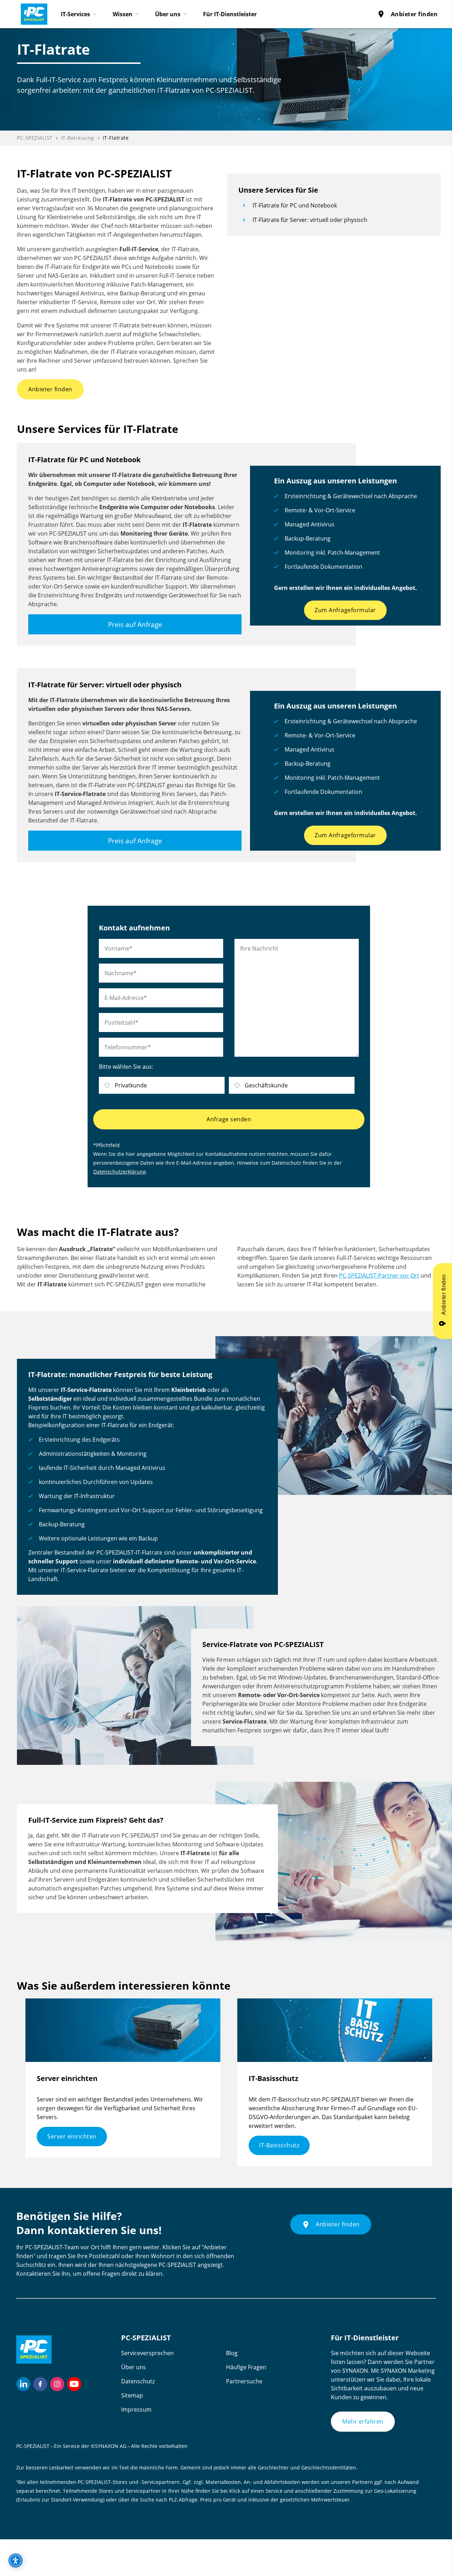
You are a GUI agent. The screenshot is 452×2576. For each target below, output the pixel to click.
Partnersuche (244, 2381)
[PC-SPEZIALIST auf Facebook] (40, 2384)
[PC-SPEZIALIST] (31, 12)
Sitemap (132, 2395)
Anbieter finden (407, 14)
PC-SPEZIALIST (35, 138)
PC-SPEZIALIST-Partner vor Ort (379, 1275)
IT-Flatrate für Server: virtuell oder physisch (310, 220)
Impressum (136, 2409)
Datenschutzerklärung (120, 1172)
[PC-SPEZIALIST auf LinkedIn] (23, 2384)
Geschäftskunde (266, 1085)
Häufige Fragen (246, 2367)
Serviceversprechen (147, 2353)
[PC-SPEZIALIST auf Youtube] (74, 2384)
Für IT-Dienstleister (230, 14)
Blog (232, 2353)
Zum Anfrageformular (345, 610)
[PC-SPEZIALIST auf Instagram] (57, 2384)
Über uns (133, 2367)
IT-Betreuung (78, 138)
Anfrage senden (229, 1119)
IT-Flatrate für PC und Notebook (295, 205)
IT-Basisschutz (279, 2145)
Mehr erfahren (363, 2421)
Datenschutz (138, 2381)
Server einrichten (72, 2136)
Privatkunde (131, 1085)
